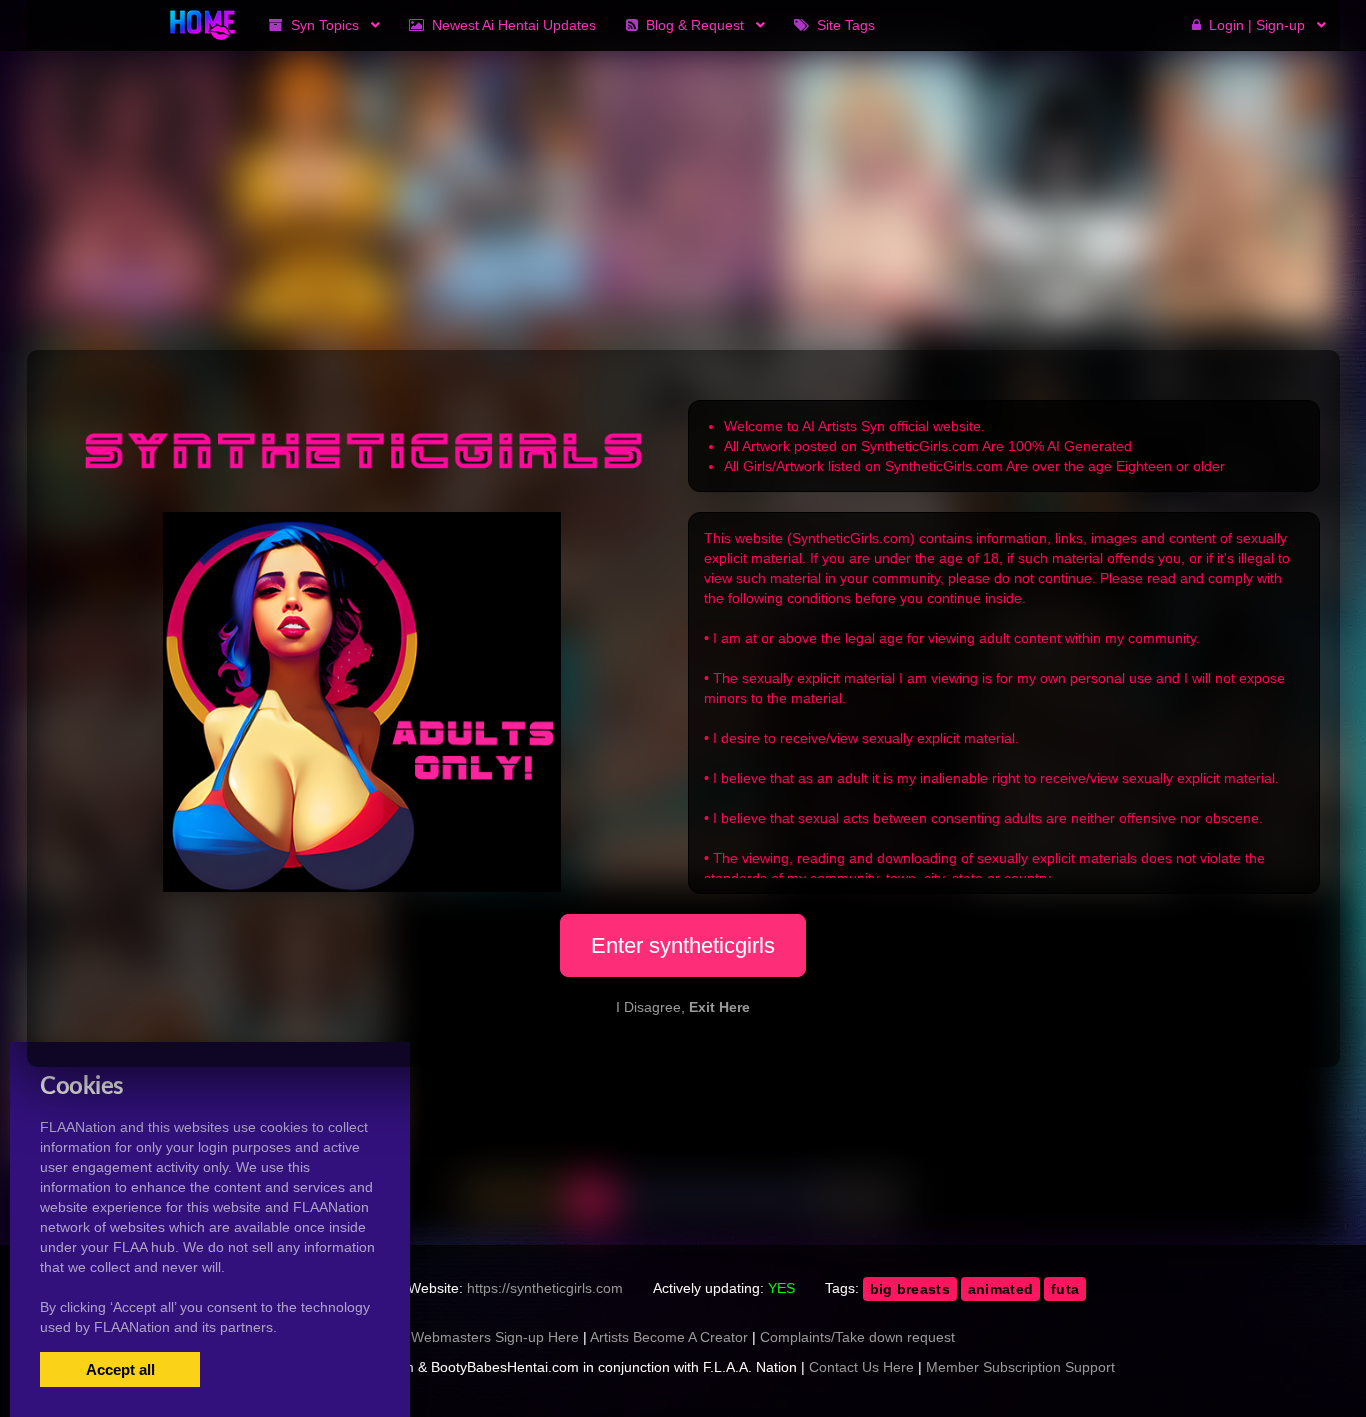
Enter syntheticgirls (683, 945)
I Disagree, (683, 1007)
